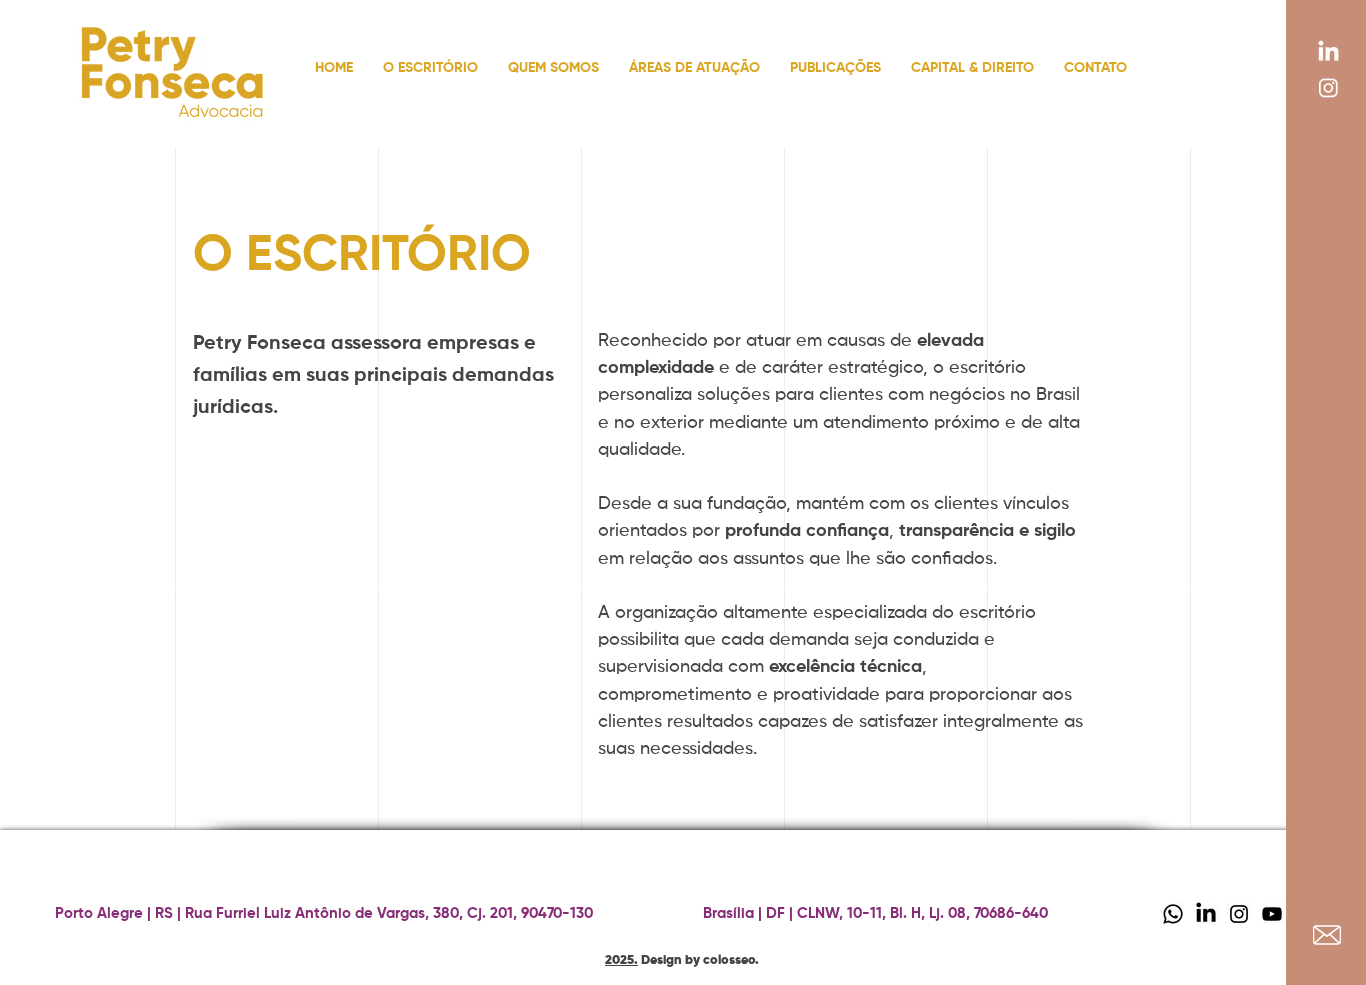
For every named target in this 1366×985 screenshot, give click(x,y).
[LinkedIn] (1328, 52)
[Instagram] (1328, 87)
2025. (621, 960)
